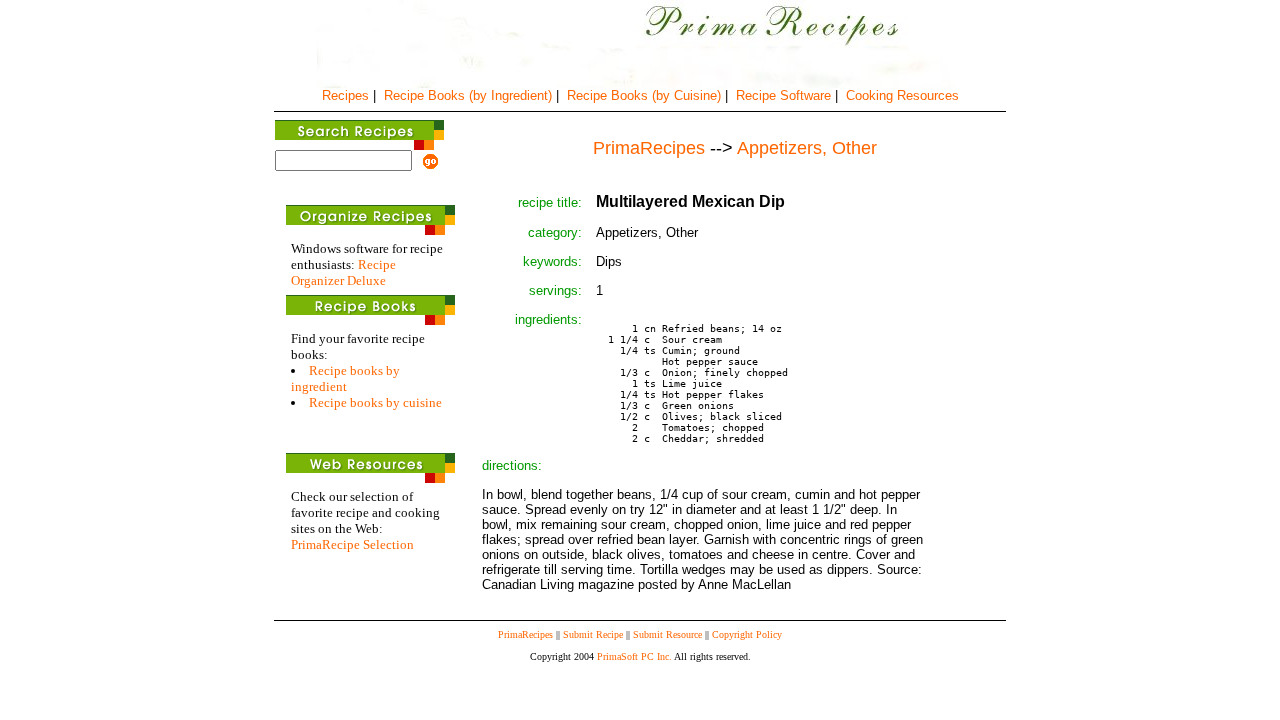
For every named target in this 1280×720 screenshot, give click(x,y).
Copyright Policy (747, 634)
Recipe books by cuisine (375, 402)
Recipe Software (783, 95)
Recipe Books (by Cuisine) (644, 95)
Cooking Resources (902, 95)
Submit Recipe (593, 634)
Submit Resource (667, 634)
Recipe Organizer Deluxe (343, 272)
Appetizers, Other (807, 148)
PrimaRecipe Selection (352, 544)
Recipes (345, 95)
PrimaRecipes (525, 634)
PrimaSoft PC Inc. (634, 656)
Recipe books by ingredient (345, 378)
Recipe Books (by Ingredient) (468, 95)
